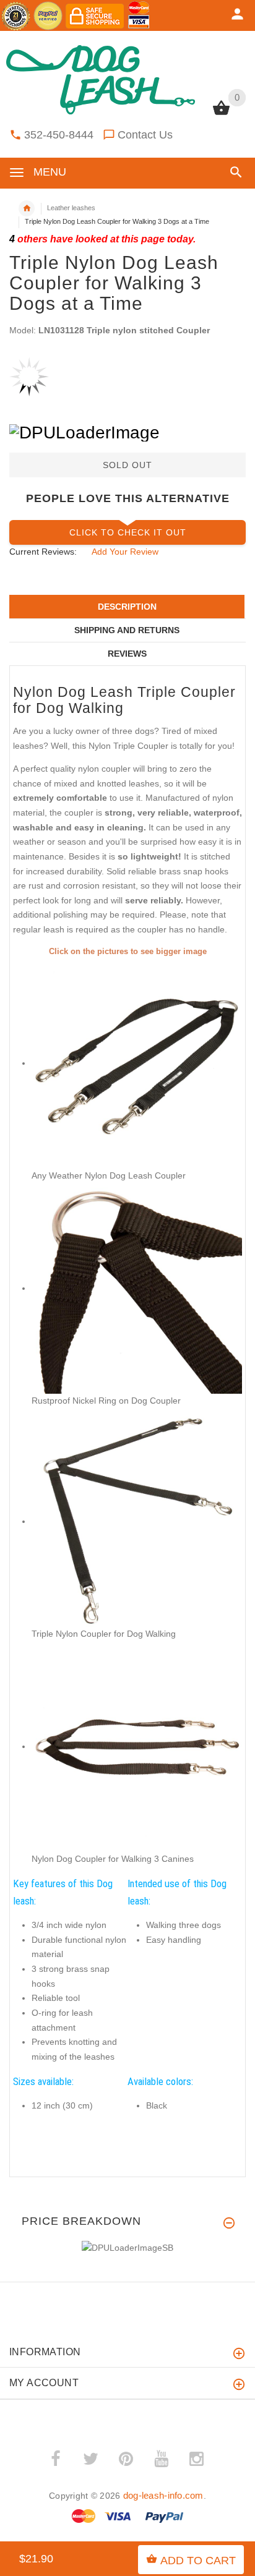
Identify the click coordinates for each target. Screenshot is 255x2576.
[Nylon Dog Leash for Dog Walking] (137, 1746)
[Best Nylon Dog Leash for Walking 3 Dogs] (137, 1063)
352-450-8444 (59, 135)
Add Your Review (125, 552)
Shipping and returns (127, 630)
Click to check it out (128, 532)
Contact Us (145, 135)
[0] (221, 114)
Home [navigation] (27, 208)
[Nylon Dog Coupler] (137, 1288)
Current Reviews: (43, 552)
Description (127, 607)
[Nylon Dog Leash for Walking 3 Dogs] (137, 1521)
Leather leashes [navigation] (71, 208)
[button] (234, 172)
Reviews (127, 654)
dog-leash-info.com (163, 2495)
